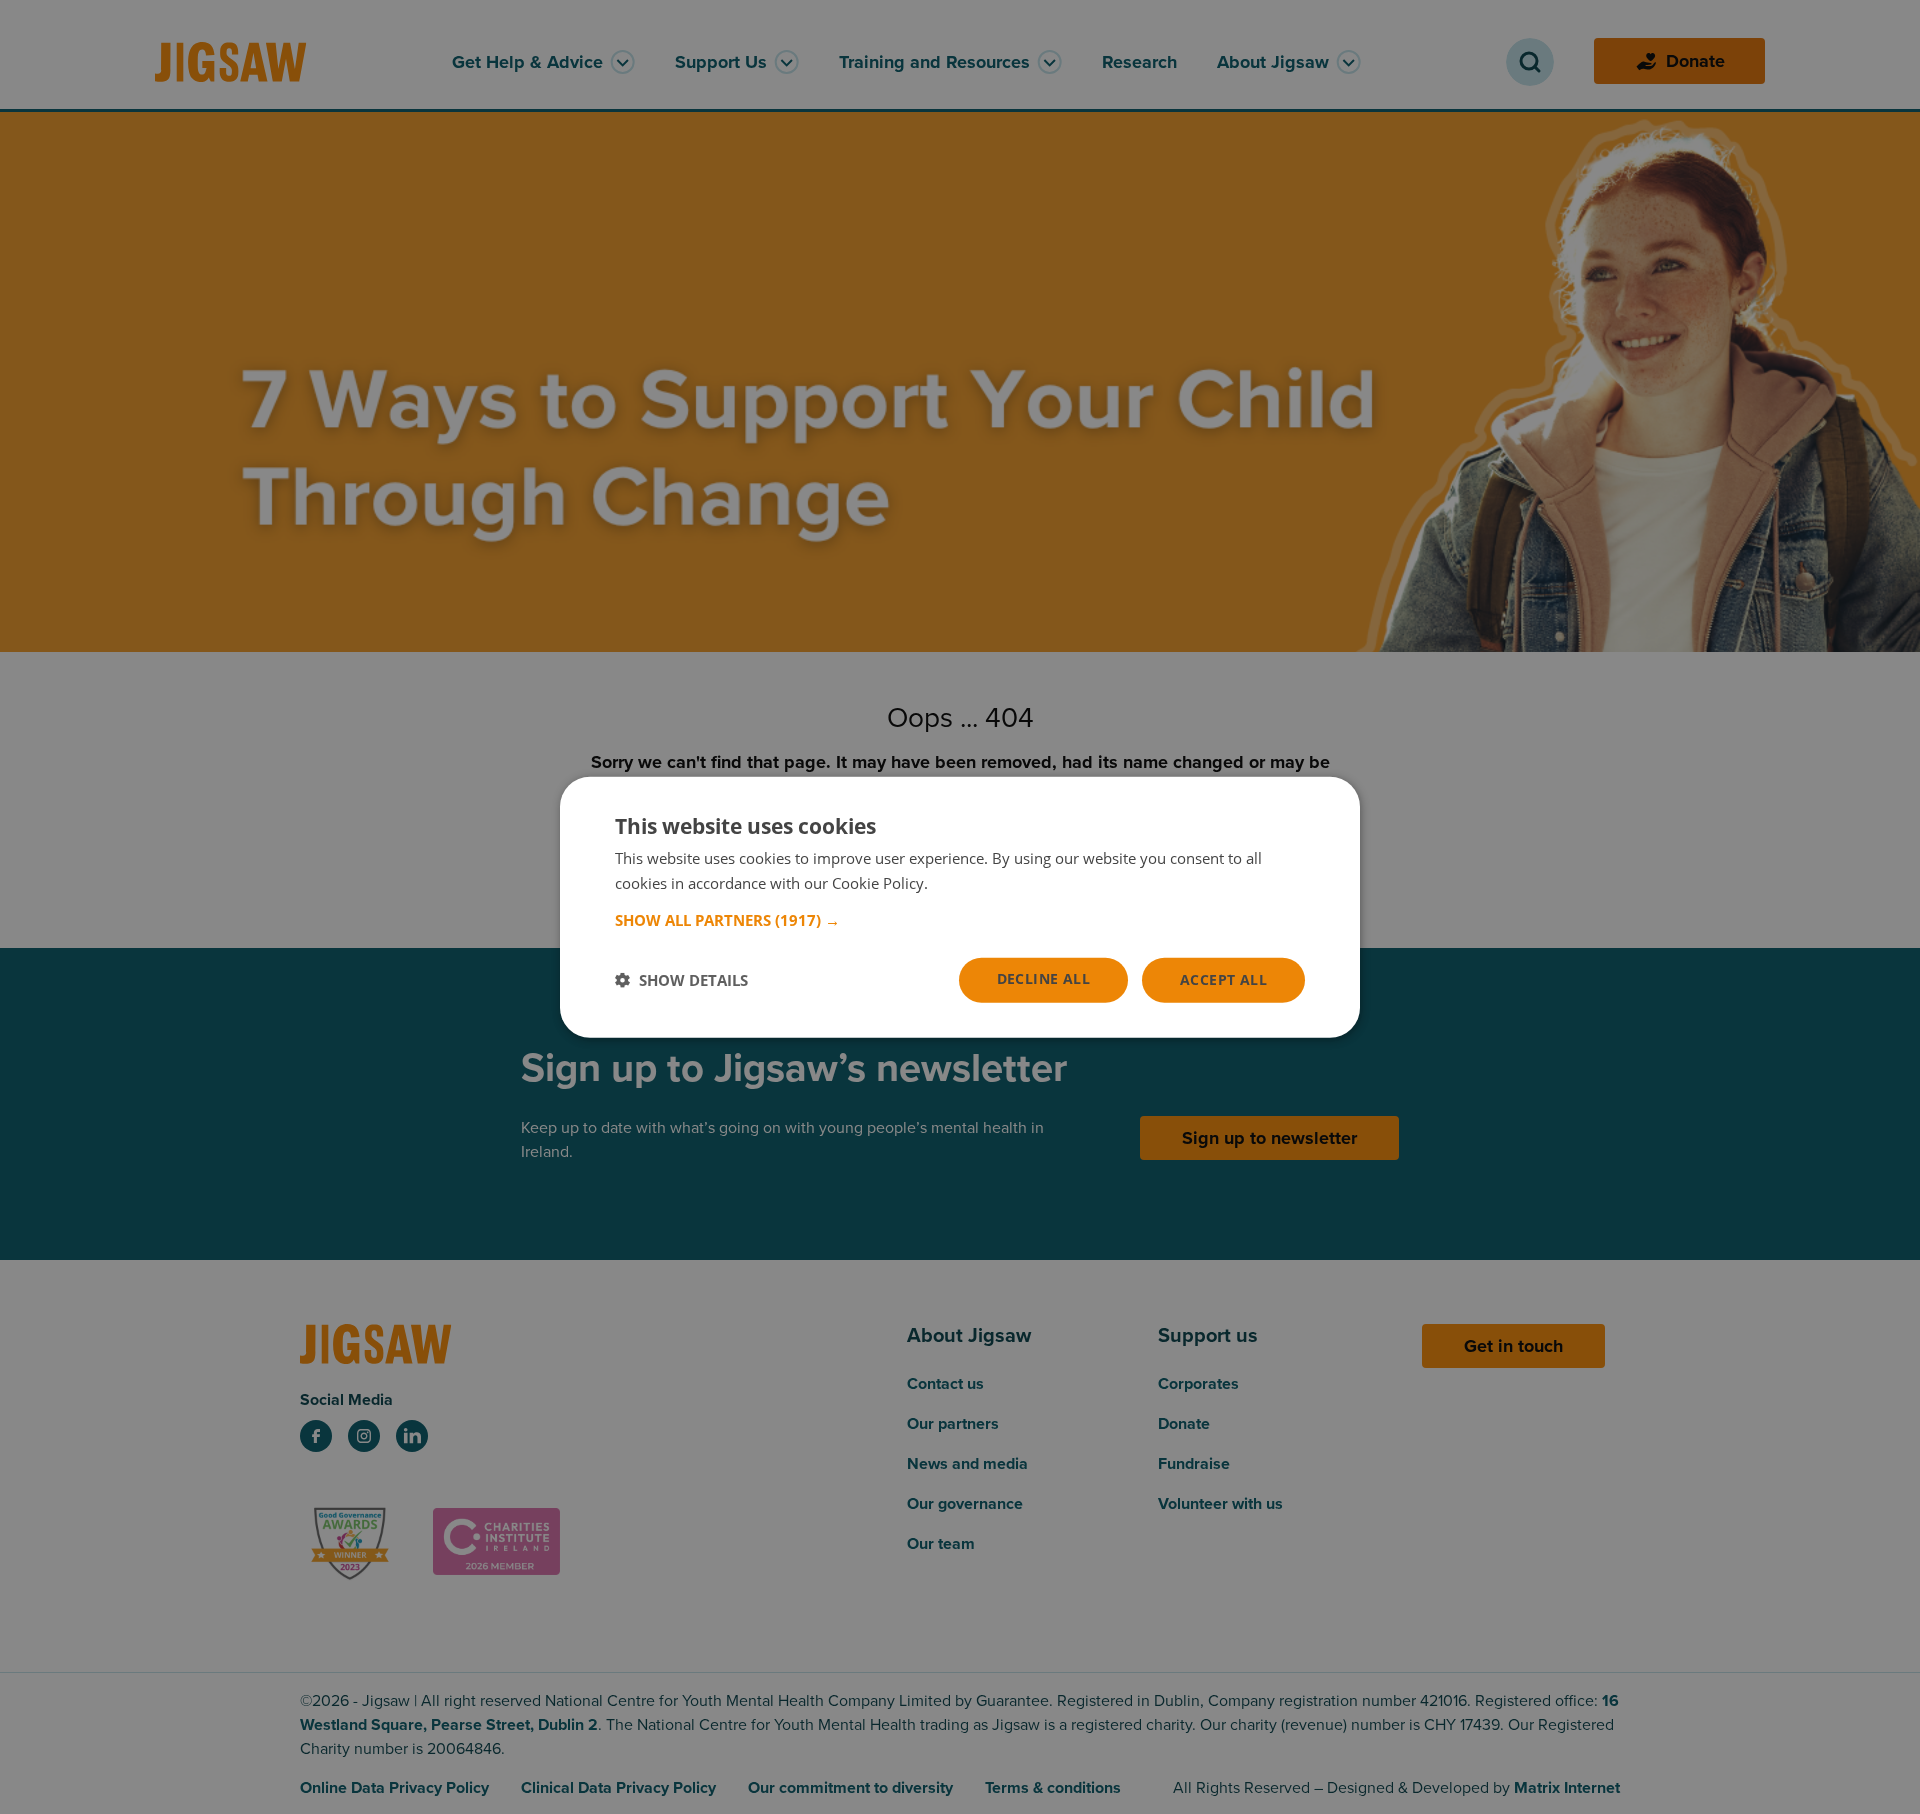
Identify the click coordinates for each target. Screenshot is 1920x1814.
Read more (969, 883)
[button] (960, 920)
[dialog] (960, 907)
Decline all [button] (1043, 978)
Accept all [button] (1223, 979)
